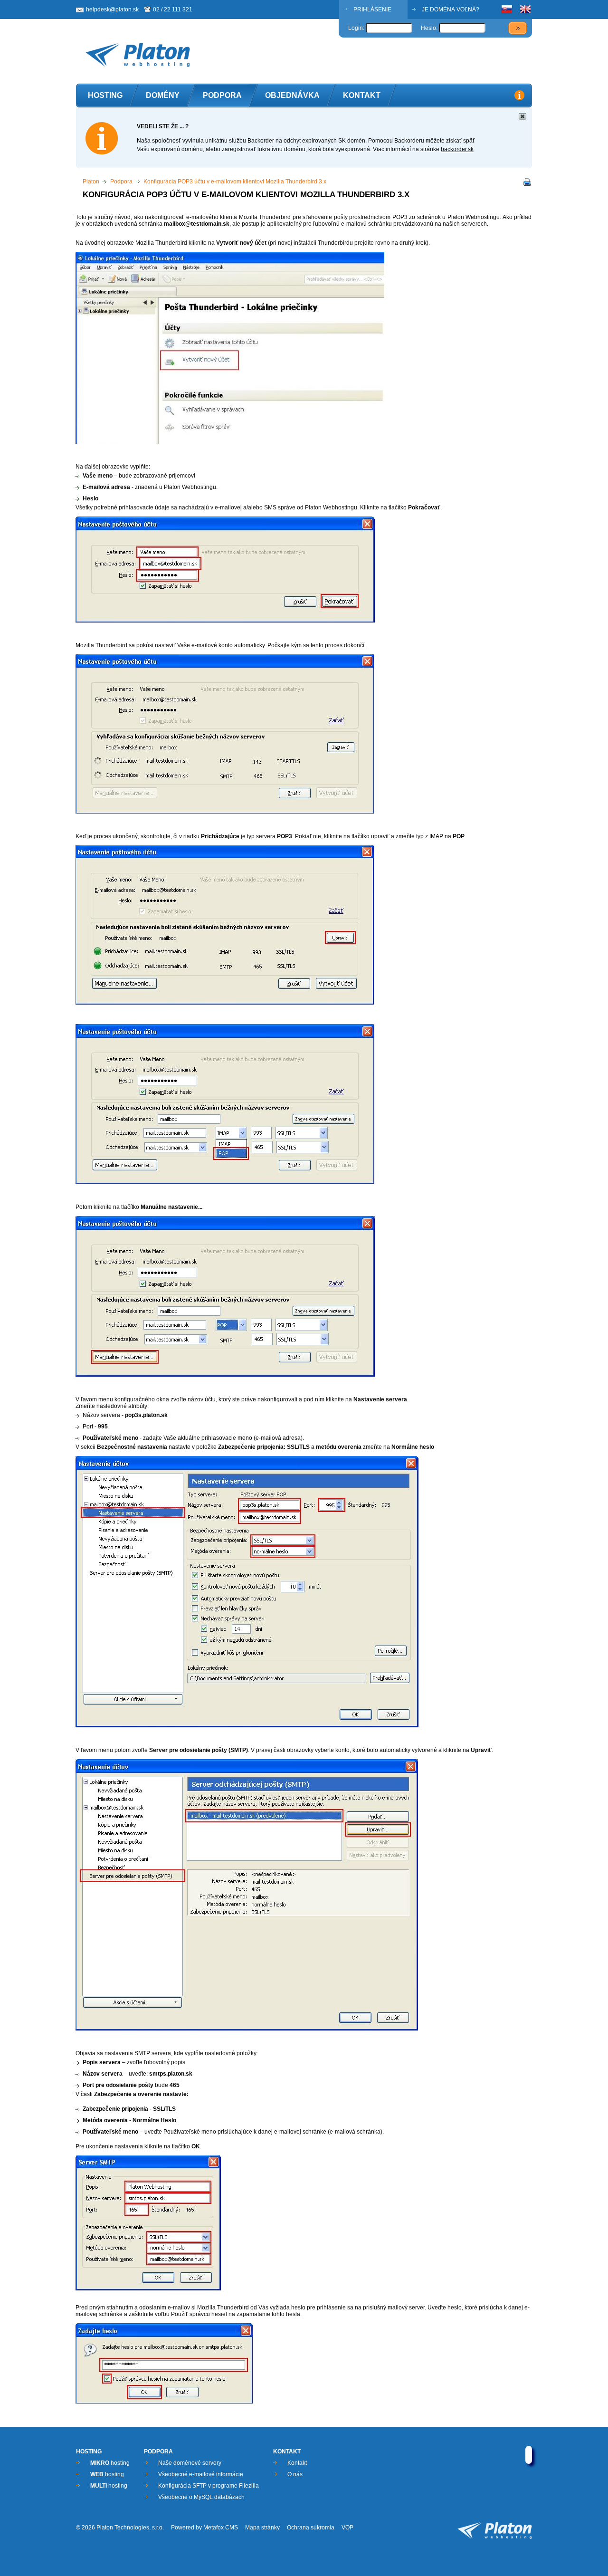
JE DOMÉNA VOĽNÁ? (451, 10)
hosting (110, 2463)
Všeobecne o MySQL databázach (201, 2497)
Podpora (222, 95)
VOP (347, 2528)
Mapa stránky (262, 2528)
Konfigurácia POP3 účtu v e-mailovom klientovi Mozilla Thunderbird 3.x (235, 182)
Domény (163, 95)
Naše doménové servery (190, 2463)
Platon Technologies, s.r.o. (130, 2528)
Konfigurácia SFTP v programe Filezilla (209, 2486)
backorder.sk (457, 149)
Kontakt (362, 95)
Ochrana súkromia (311, 2528)
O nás (295, 2474)
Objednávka (292, 95)
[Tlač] (525, 183)
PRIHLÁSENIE (372, 10)
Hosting (105, 95)
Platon (91, 182)
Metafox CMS (221, 2528)
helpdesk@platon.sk (112, 10)
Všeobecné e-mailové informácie (201, 2474)
